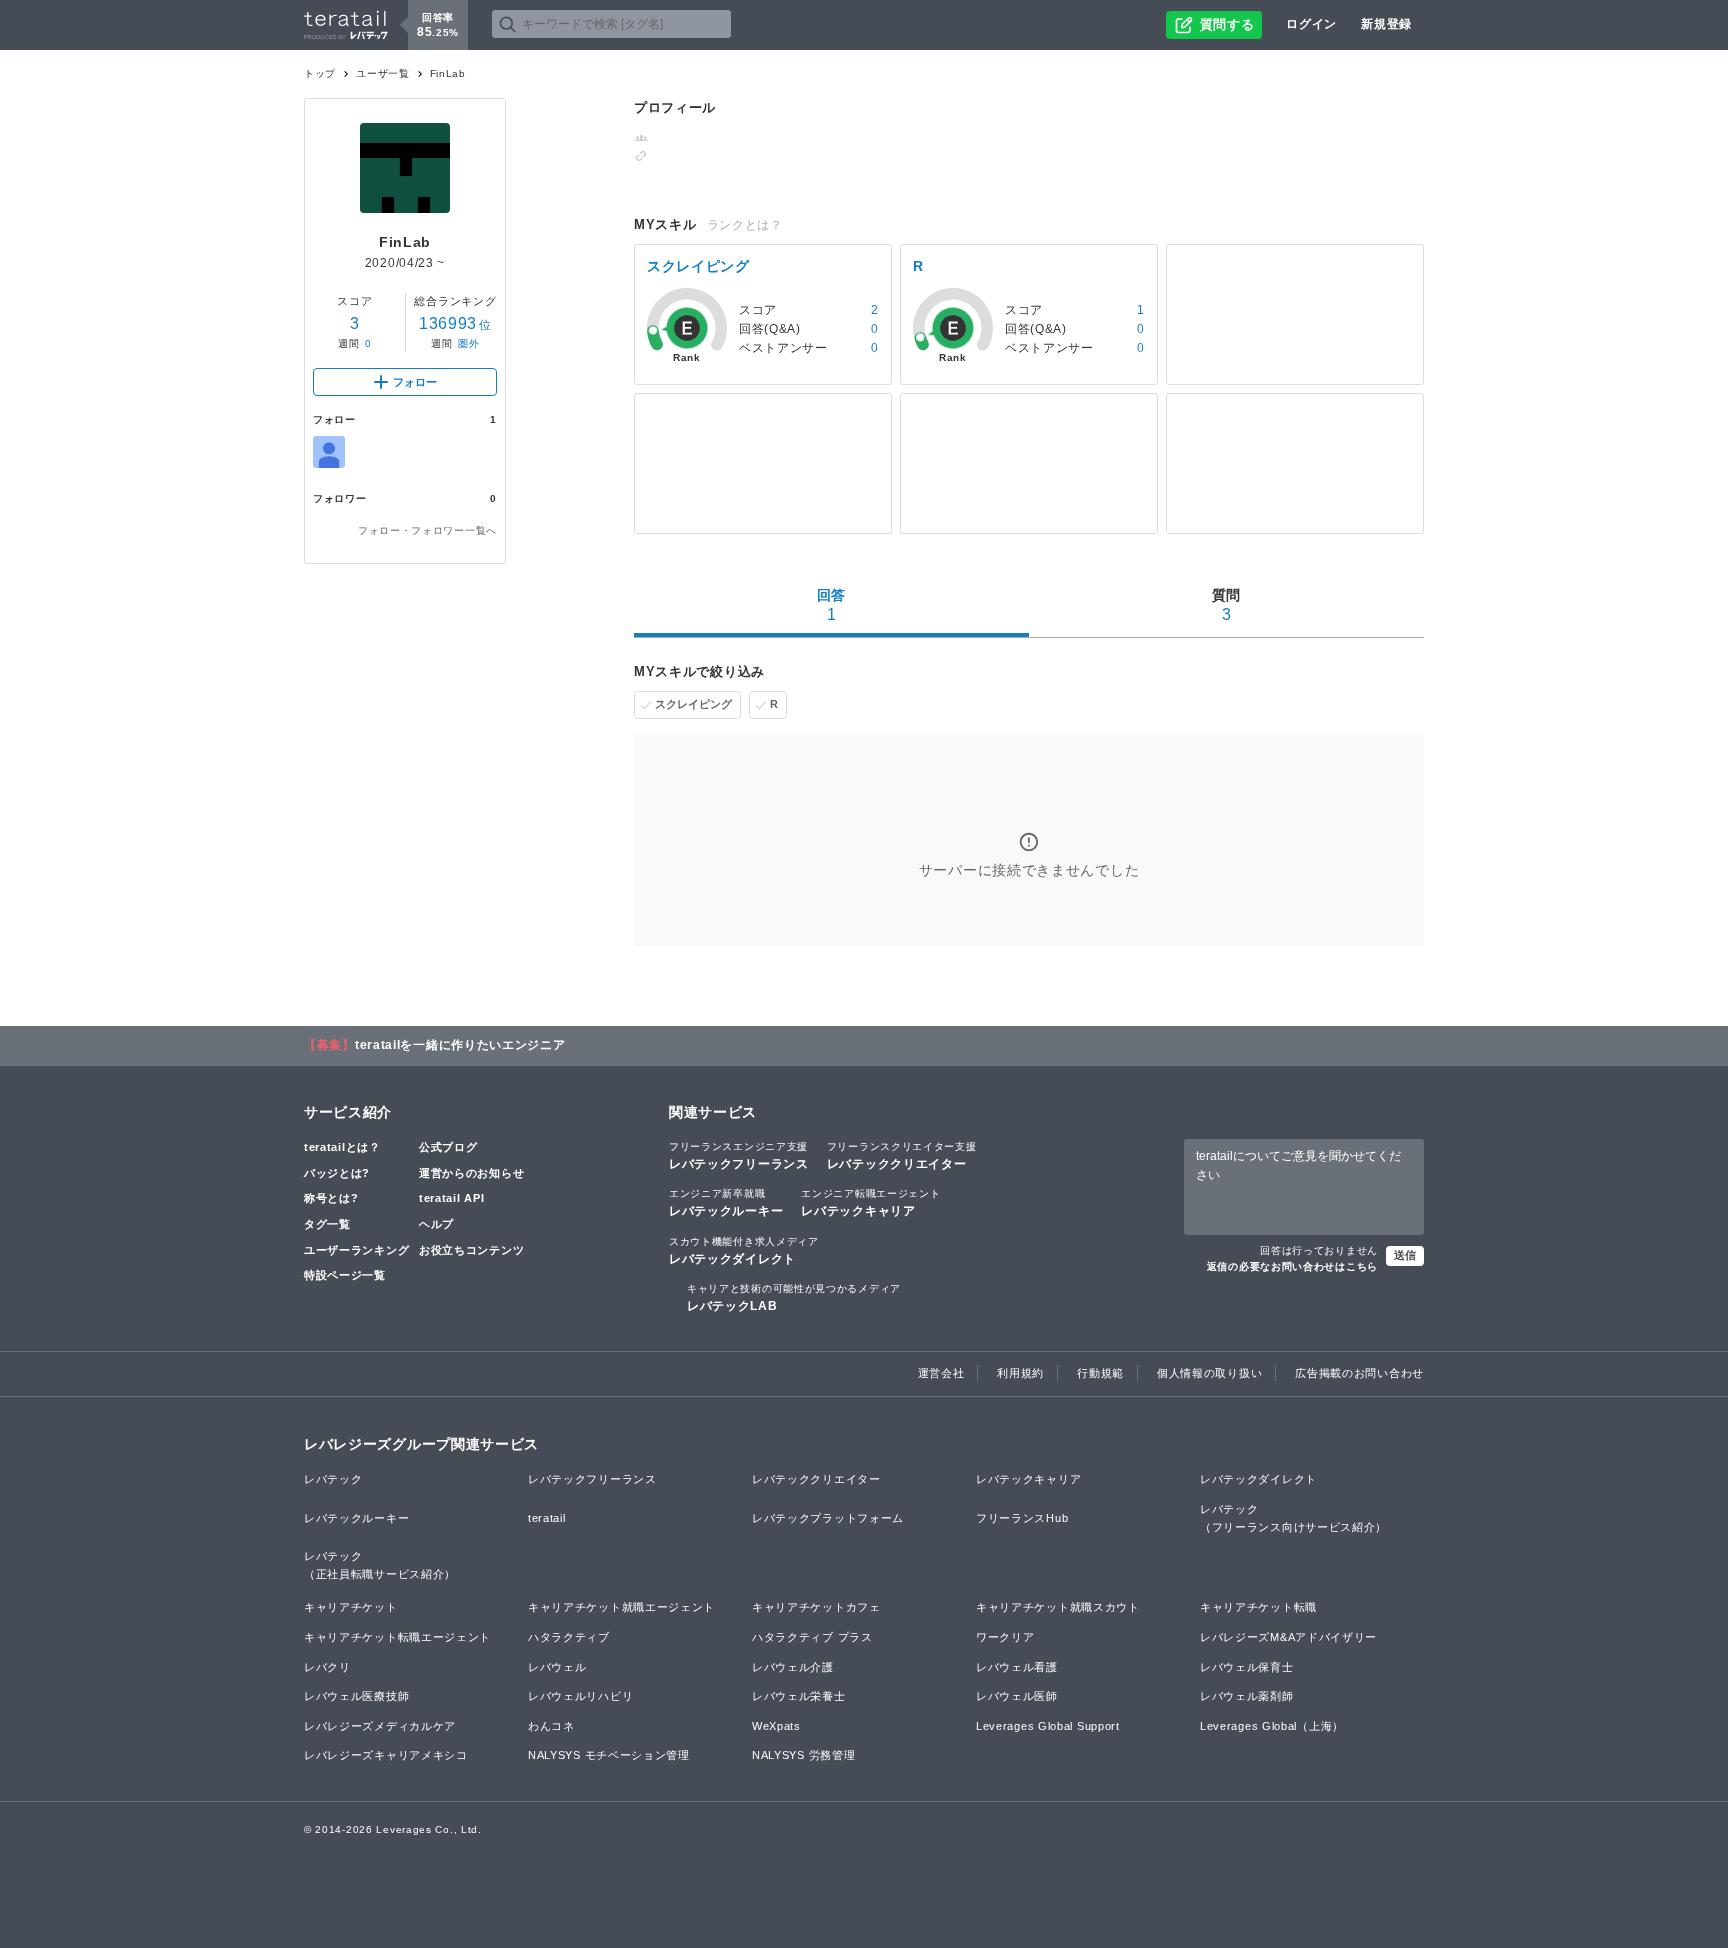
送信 (1405, 1255)
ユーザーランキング (356, 1250)
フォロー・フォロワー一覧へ (427, 530)
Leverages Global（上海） (1272, 1726)
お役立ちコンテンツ (471, 1250)
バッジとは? (337, 1173)
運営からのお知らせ (471, 1173)
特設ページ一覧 (345, 1275)
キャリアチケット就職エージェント (621, 1607)
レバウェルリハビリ (580, 1696)
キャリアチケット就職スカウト (1058, 1607)
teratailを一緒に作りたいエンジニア (460, 1045)
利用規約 (1020, 1373)
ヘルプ (436, 1224)
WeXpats (776, 1726)
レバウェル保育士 (1247, 1667)
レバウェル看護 (1017, 1667)
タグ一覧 (327, 1224)
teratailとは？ (342, 1147)
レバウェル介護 (793, 1667)
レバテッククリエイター (902, 1156)
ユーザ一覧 (383, 73)
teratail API (451, 1198)
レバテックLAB (794, 1298)
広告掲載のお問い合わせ (1359, 1373)
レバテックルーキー (726, 1203)
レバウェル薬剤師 (1247, 1696)
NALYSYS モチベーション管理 (609, 1755)
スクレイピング (693, 704)
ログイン (1311, 24)
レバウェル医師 (1017, 1696)
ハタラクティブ (569, 1637)
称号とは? (331, 1198)
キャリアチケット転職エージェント (397, 1637)
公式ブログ (448, 1147)
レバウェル (557, 1667)
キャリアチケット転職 (1258, 1607)
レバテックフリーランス (739, 1156)
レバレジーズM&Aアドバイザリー (1288, 1637)
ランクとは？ (745, 225)
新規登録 (1386, 24)
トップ (320, 73)
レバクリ (327, 1667)
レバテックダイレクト (744, 1251)
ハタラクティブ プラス (812, 1637)
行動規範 (1100, 1373)
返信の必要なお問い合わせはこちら (1292, 1266)
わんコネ (551, 1726)
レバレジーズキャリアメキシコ (386, 1755)
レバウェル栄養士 (799, 1696)
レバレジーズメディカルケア (380, 1726)
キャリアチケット (351, 1607)
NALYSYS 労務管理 (803, 1755)
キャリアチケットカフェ (816, 1607)
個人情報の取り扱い (1209, 1373)
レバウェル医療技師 (356, 1696)
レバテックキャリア (870, 1203)
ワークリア (1005, 1637)
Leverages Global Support (1048, 1726)
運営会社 (941, 1373)
